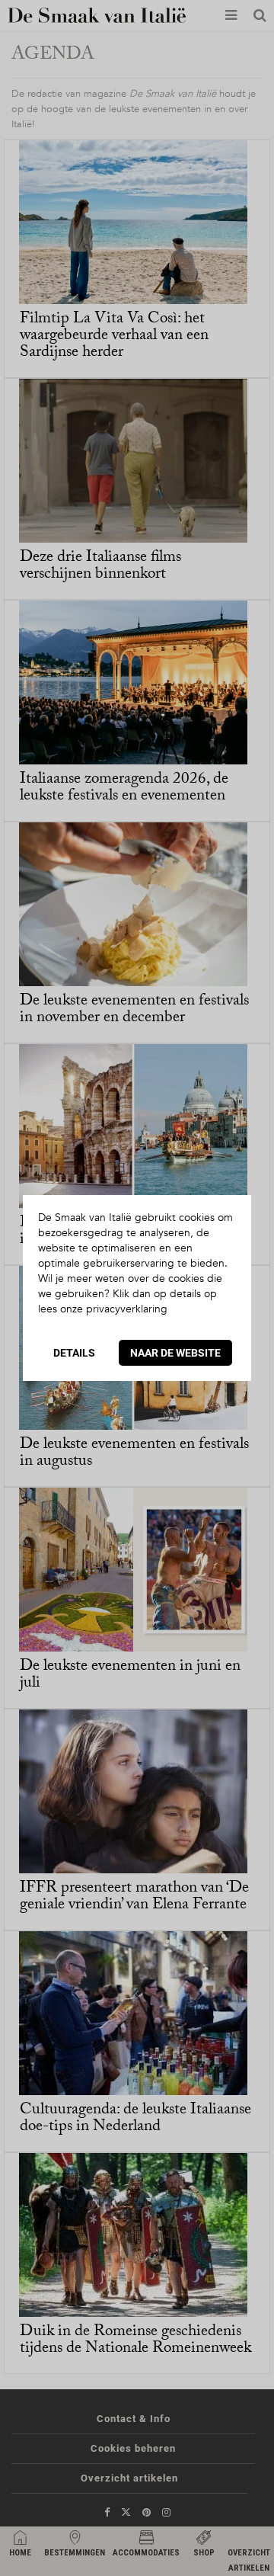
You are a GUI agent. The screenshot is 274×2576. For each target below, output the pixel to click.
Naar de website (175, 1353)
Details (74, 1353)
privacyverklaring (127, 1309)
